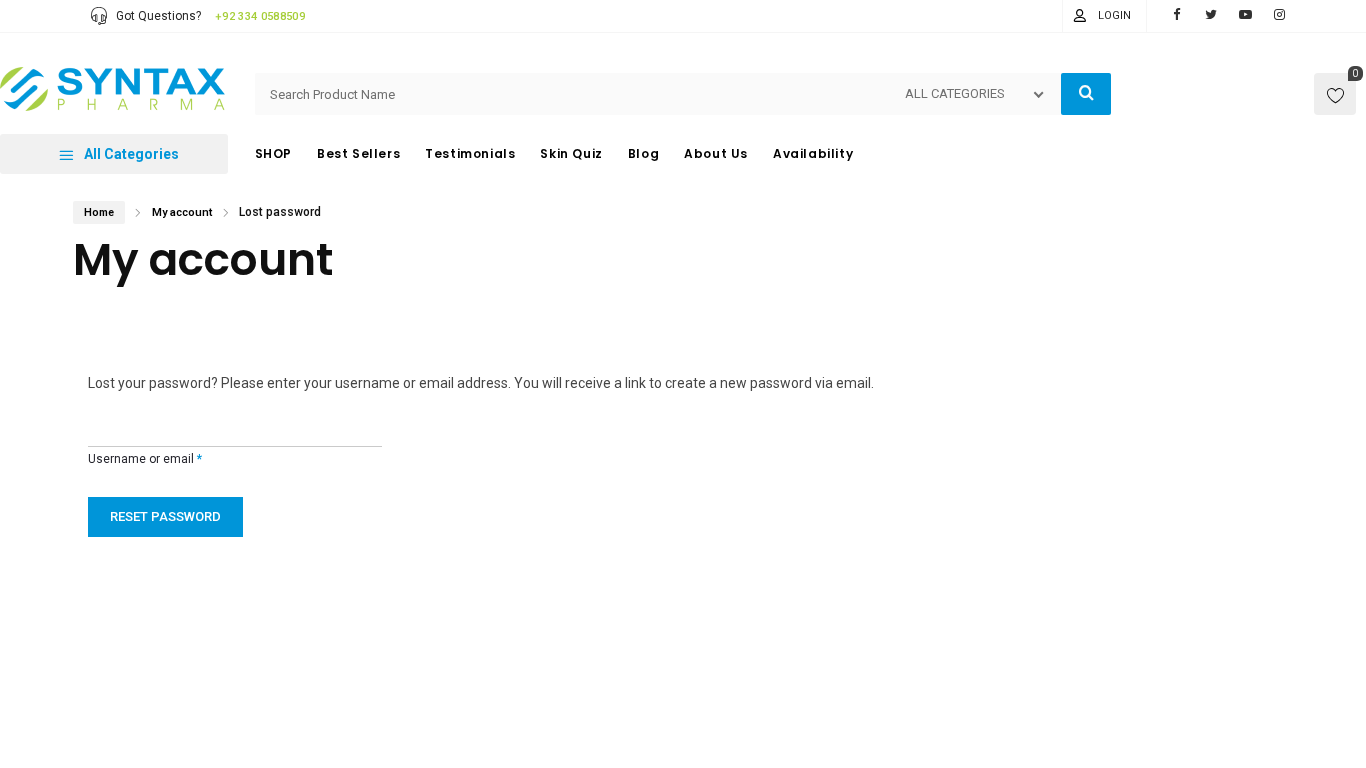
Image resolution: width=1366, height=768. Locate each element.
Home (99, 212)
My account (182, 212)
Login (1114, 15)
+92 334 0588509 (260, 16)
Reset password (165, 516)
